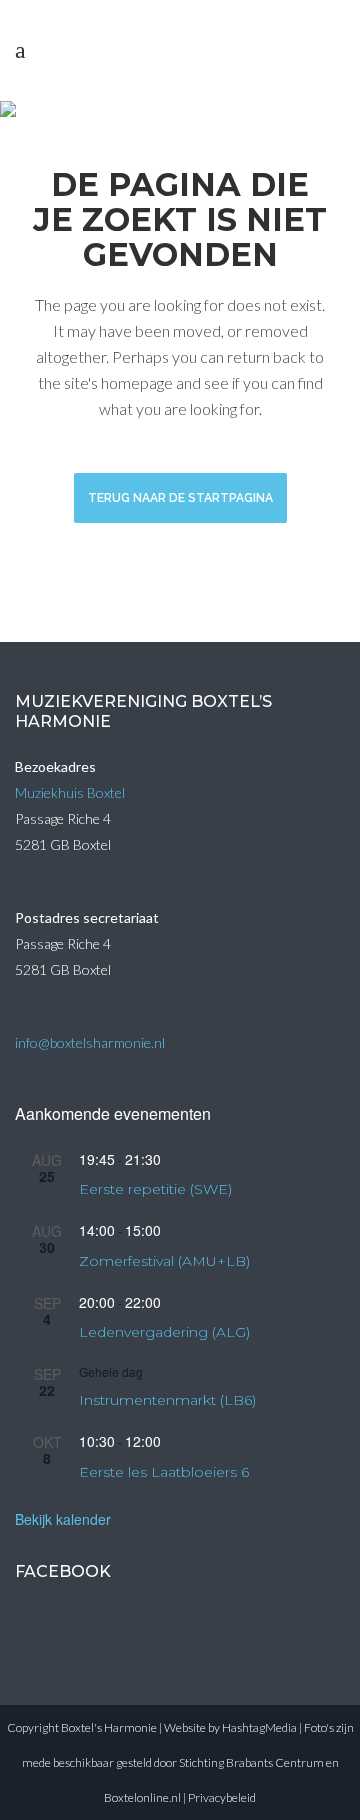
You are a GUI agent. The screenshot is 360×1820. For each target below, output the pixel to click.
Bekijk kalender (63, 1519)
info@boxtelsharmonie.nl (90, 1042)
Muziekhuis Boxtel (70, 792)
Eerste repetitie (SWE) (155, 1189)
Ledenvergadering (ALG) (164, 1332)
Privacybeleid (222, 1797)
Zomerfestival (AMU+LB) (164, 1261)
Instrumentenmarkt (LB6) (167, 1400)
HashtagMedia (259, 1727)
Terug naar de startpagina (180, 498)
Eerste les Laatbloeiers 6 (164, 1472)
